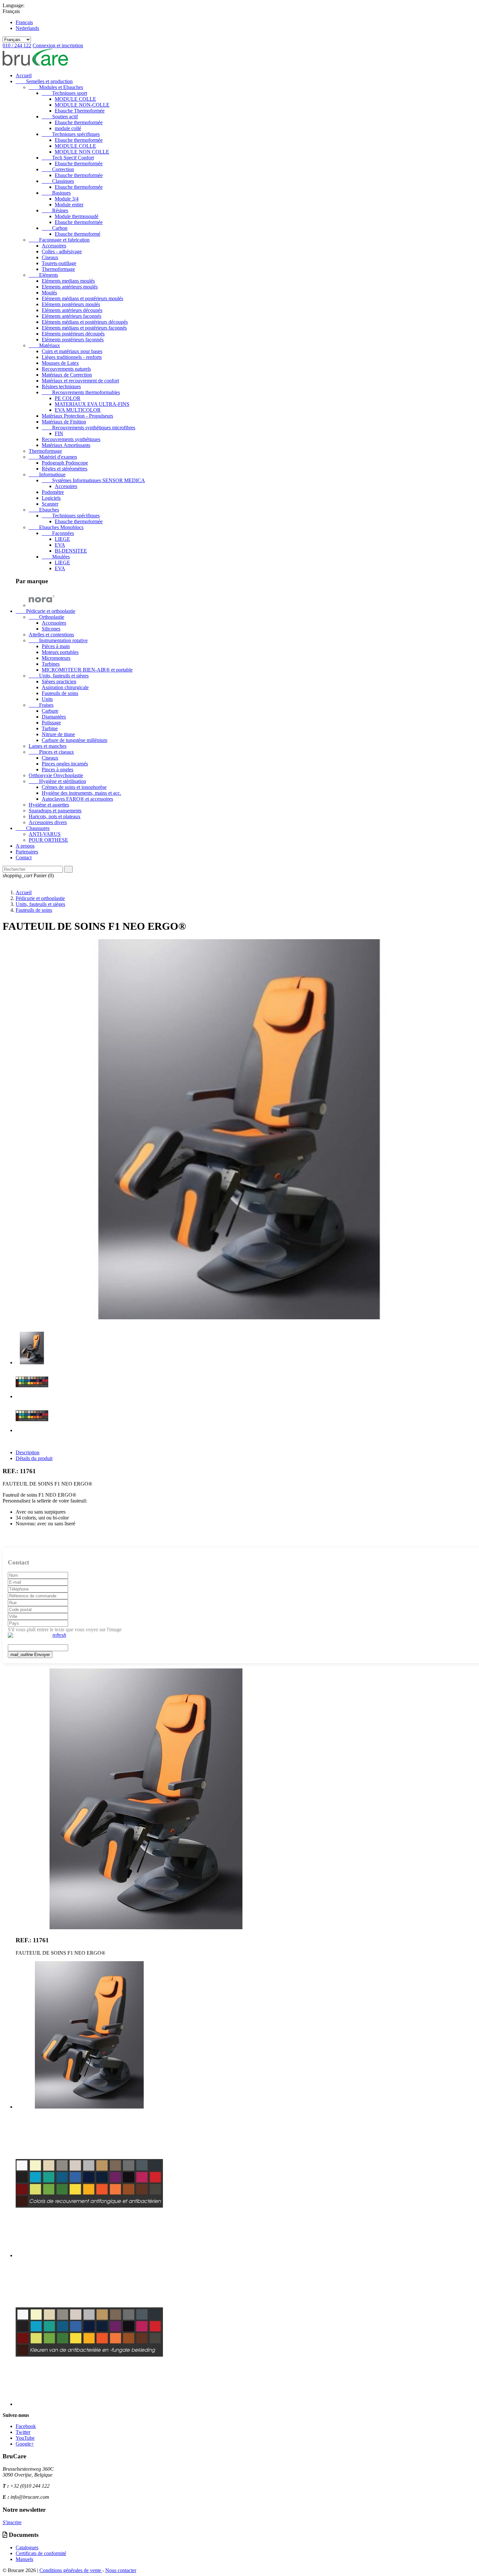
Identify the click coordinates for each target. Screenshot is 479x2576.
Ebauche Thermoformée (80, 111)
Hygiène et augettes (49, 805)
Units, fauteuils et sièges (59, 676)
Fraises (41, 705)
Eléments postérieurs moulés (71, 304)
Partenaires (27, 852)
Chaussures (33, 828)
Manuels (24, 2559)
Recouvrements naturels (66, 369)
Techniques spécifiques (71, 134)
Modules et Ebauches (56, 87)
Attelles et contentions (51, 635)
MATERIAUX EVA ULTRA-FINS (92, 404)
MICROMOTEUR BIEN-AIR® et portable (87, 670)
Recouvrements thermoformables (81, 392)
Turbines (51, 664)
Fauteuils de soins (60, 693)
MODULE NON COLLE (82, 152)
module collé (68, 128)
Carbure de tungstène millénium (74, 740)
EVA (60, 545)
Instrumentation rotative (58, 640)
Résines (55, 210)
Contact (24, 858)
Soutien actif (60, 117)
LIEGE (62, 539)
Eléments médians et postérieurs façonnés (84, 328)
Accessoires (54, 246)
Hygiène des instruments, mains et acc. (81, 793)
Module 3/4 (67, 199)
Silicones (51, 629)
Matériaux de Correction (67, 375)
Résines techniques (61, 386)
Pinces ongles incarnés (65, 764)
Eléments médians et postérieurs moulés (82, 298)
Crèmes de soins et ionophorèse (74, 787)
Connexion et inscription (58, 45)
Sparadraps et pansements (55, 811)
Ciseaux (50, 257)
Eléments (43, 275)
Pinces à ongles (58, 770)
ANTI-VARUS (45, 834)
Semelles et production (44, 81)
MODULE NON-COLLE (82, 105)
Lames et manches (48, 746)
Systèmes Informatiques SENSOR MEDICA (93, 480)
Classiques (58, 181)
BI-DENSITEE (71, 551)
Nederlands (27, 28)
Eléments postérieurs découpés (73, 334)
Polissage (51, 723)
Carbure (50, 711)
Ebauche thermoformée (79, 122)
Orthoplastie (46, 617)
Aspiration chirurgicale (65, 687)
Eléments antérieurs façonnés (72, 316)
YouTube (25, 2438)
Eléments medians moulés (68, 281)
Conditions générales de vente (71, 2570)
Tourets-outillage (59, 263)
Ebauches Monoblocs (56, 527)
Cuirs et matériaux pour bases (72, 351)
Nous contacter (121, 2570)
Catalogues (27, 2547)
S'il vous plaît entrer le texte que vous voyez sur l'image (65, 1629)
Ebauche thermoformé (78, 234)
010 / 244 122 (17, 45)
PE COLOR (68, 398)
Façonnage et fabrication (59, 240)
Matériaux (44, 345)
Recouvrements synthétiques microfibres (88, 428)
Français (24, 22)
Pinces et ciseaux (51, 752)
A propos (25, 846)
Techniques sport (64, 93)
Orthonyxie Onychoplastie (56, 775)
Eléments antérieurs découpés (72, 310)
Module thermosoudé (77, 216)
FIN (59, 433)
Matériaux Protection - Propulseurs (77, 416)
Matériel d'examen (53, 457)
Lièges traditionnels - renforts (72, 357)
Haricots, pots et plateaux (55, 816)
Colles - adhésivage (62, 252)
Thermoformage (58, 269)
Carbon (55, 228)
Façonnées (58, 533)
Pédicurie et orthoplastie (45, 611)
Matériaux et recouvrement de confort (80, 381)
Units (47, 699)
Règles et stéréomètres (65, 469)
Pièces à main (56, 646)
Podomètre (53, 492)
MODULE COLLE (75, 99)
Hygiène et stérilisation (57, 781)
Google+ (25, 2444)
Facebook (26, 2426)
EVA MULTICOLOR (78, 410)
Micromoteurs (56, 658)
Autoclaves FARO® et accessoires (77, 799)
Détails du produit (34, 1458)
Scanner (50, 504)
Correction (58, 169)
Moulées (56, 557)
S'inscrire (12, 2522)
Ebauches (44, 510)
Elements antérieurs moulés (70, 287)
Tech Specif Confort (68, 158)
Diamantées (54, 717)
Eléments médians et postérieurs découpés (85, 322)
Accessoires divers (48, 822)
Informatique (47, 474)
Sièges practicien (59, 681)
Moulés (49, 293)
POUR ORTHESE (48, 840)
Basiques (56, 193)
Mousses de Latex (60, 363)
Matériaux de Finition (64, 422)
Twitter (23, 2432)
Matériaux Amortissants (66, 445)
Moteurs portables (60, 652)
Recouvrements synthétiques (71, 439)
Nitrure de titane (58, 734)
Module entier (69, 205)
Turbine (50, 728)
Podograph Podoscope (65, 463)
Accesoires (66, 486)
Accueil (24, 75)
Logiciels (51, 498)
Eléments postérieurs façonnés (73, 340)
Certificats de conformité (41, 2553)
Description (28, 1452)
